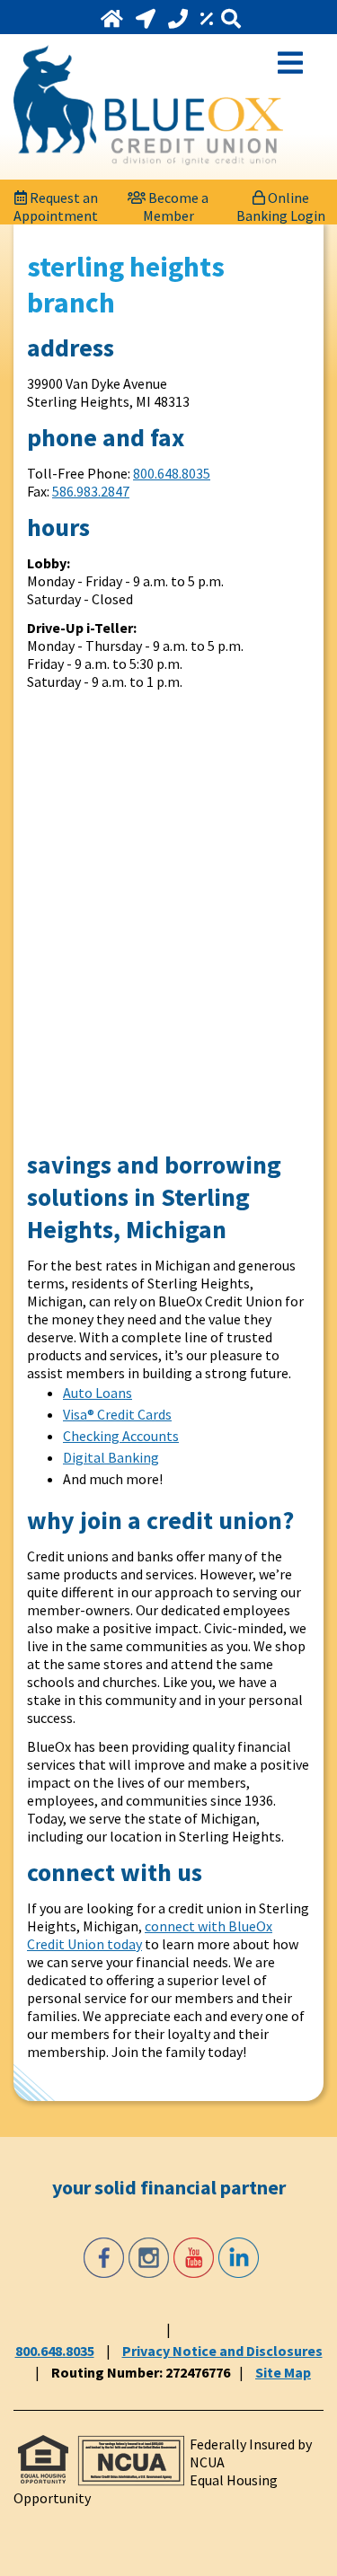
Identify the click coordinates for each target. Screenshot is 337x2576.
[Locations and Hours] (147, 19)
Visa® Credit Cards (117, 1414)
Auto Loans (98, 1393)
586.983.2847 (91, 491)
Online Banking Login (281, 202)
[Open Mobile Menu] (290, 61)
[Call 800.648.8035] (180, 19)
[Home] (114, 19)
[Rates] (208, 19)
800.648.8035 (172, 473)
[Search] (231, 19)
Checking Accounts (121, 1436)
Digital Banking (111, 1457)
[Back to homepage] (148, 105)
